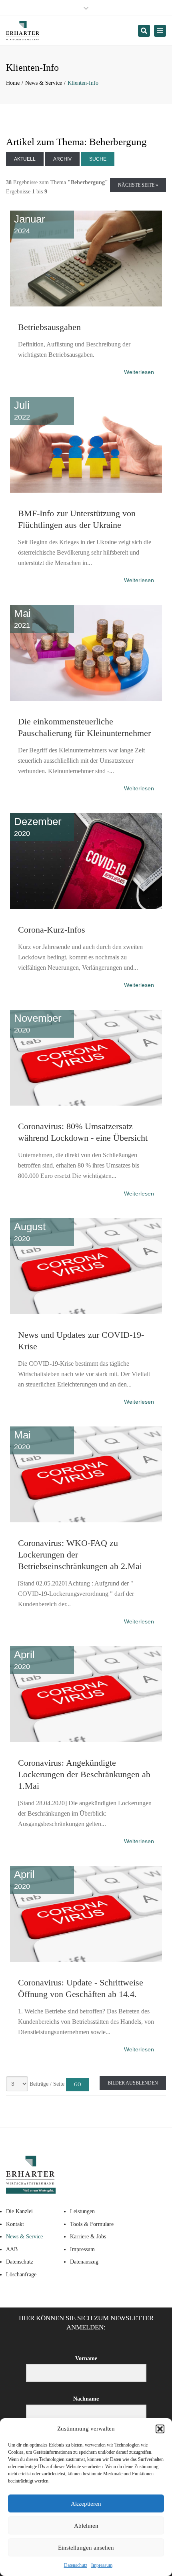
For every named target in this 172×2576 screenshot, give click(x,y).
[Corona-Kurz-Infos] (86, 812)
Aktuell (25, 159)
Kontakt (15, 2224)
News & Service (44, 83)
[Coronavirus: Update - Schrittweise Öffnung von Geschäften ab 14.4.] (86, 1864)
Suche (98, 159)
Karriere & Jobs (88, 2237)
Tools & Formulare (92, 2224)
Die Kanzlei (19, 2211)
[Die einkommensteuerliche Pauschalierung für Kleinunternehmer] (86, 603)
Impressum (102, 2565)
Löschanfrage (21, 2275)
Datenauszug (84, 2262)
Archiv (62, 159)
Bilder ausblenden (133, 2083)
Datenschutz (76, 2565)
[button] (160, 2429)
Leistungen (82, 2211)
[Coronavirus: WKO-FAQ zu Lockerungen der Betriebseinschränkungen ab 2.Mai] (86, 1425)
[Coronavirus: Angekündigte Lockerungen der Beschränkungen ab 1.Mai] (86, 1645)
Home (13, 83)
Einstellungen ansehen (86, 2548)
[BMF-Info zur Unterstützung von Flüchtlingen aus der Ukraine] (86, 395)
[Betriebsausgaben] (86, 209)
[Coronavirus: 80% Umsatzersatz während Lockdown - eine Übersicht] (86, 1008)
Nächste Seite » (138, 185)
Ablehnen (86, 2526)
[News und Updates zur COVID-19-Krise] (86, 1217)
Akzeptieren (86, 2504)
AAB (12, 2249)
